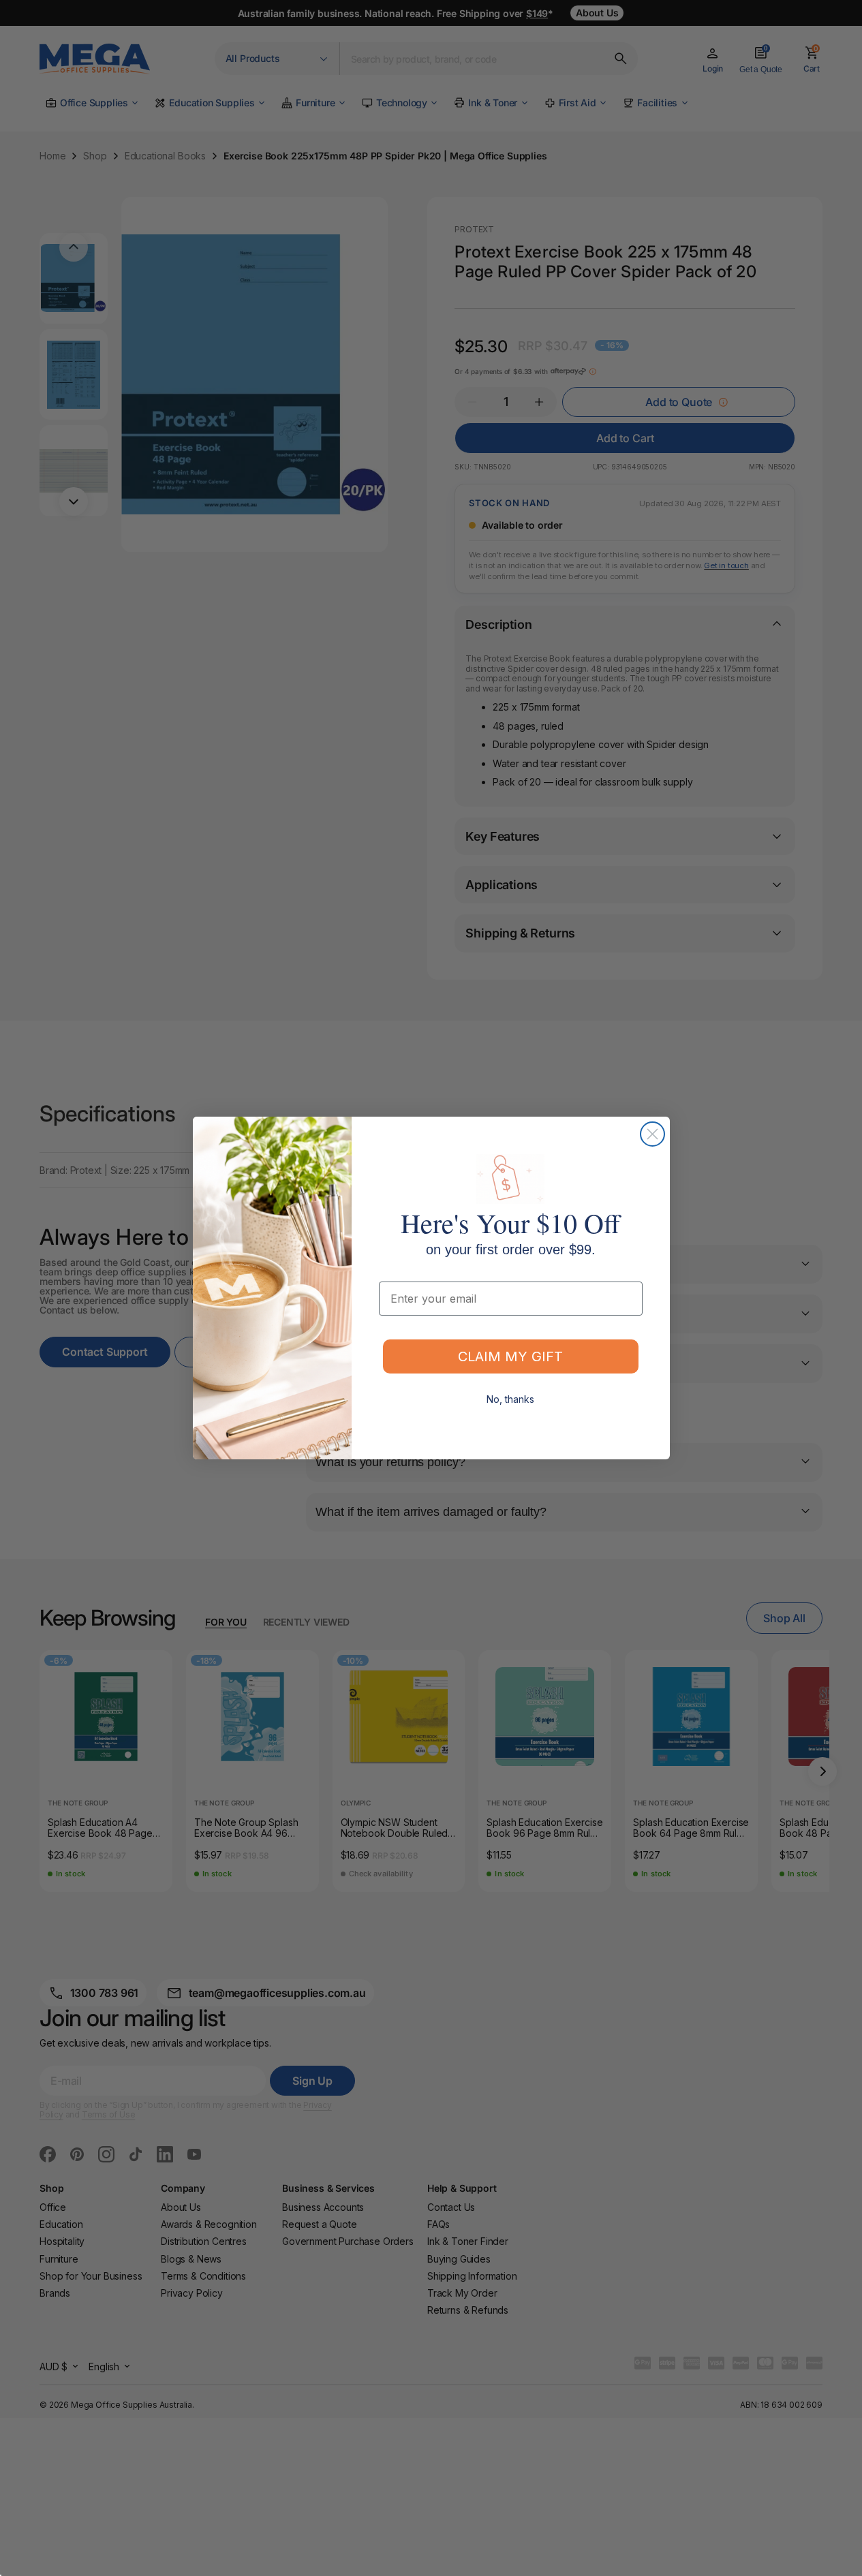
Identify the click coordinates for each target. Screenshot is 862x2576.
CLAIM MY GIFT (510, 1356)
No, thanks (510, 1399)
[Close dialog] (652, 1134)
